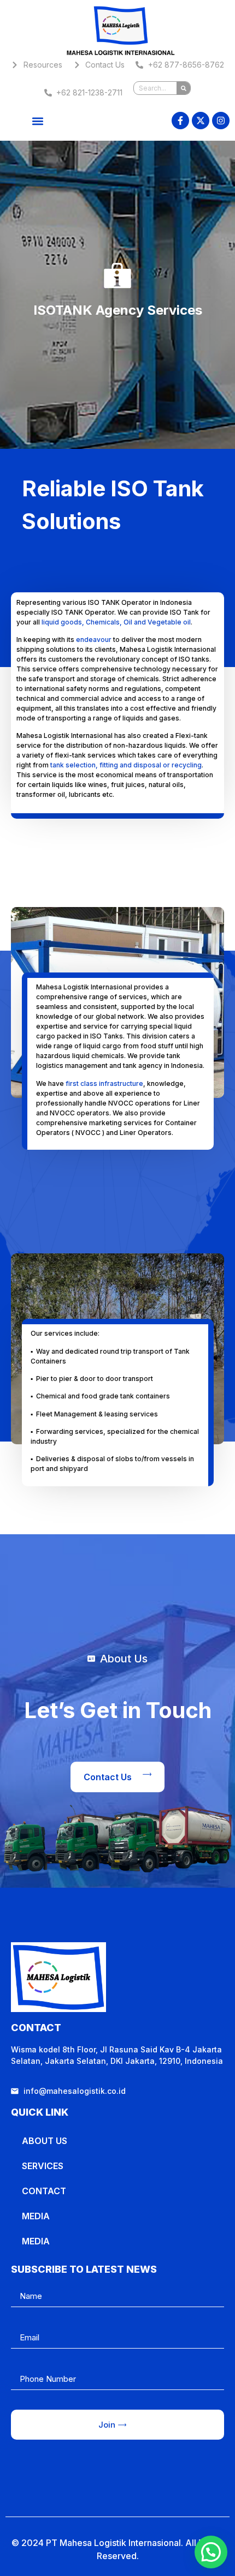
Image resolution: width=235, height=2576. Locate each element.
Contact (44, 2191)
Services (43, 2166)
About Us (45, 2141)
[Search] (183, 88)
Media (36, 2216)
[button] (38, 121)
